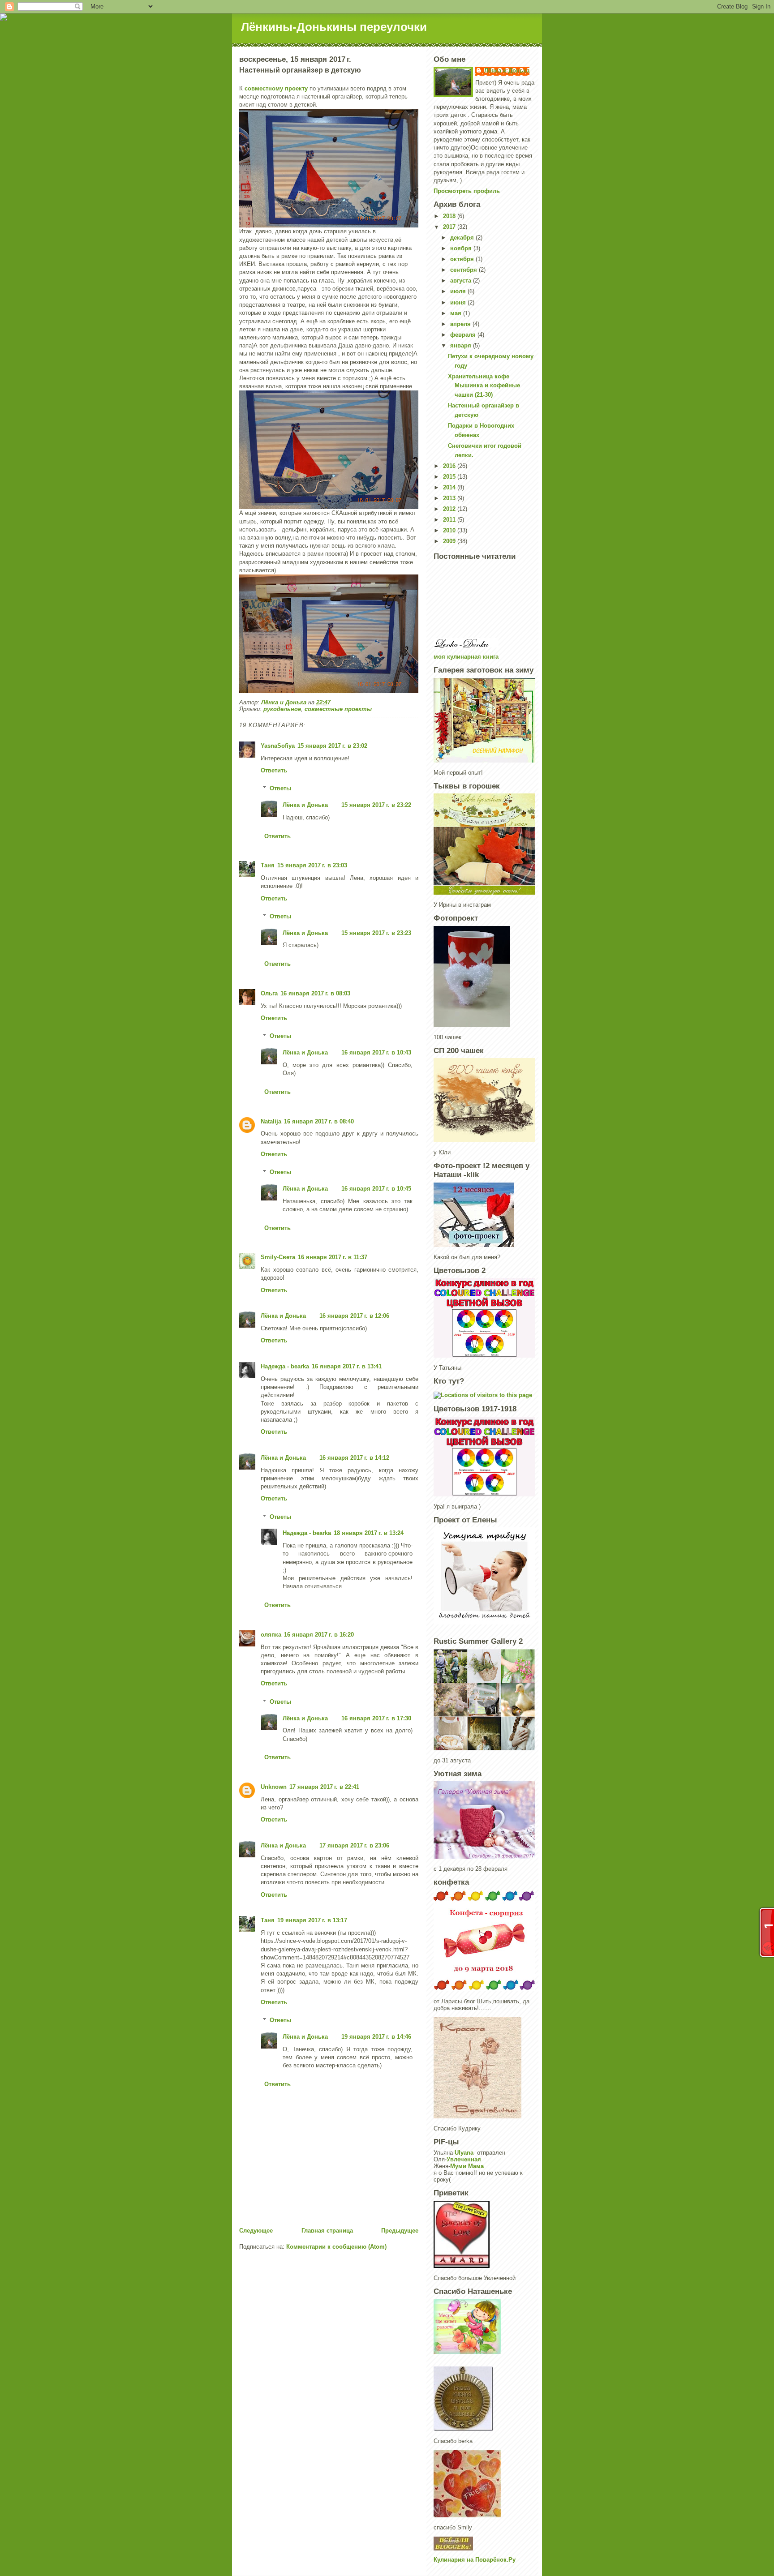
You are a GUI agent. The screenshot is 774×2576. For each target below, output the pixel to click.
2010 (450, 530)
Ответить (274, 770)
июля (459, 291)
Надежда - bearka (285, 1366)
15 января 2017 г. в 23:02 (332, 746)
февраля (464, 335)
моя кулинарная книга (466, 657)
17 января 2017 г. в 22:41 (324, 1787)
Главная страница (327, 2231)
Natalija (271, 1121)
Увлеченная (464, 2159)
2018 (450, 216)
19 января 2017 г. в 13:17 (312, 1920)
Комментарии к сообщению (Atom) (336, 2247)
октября (463, 259)
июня (459, 302)
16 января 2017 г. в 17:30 (376, 1718)
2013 (450, 498)
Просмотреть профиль (467, 191)
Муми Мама (467, 2166)
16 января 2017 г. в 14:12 (354, 1458)
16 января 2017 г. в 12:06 (354, 1316)
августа (462, 281)
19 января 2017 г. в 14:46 (376, 2037)
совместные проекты (338, 709)
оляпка (271, 1635)
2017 (450, 227)
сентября (464, 270)
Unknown (274, 1787)
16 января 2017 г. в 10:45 (376, 1189)
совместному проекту (276, 88)
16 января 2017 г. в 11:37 (333, 1257)
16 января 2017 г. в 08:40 (319, 1121)
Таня (268, 865)
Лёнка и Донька (305, 805)
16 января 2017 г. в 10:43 (376, 1052)
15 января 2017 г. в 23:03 (312, 865)
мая (457, 313)
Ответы (280, 788)
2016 (450, 466)
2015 (450, 477)
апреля (461, 324)
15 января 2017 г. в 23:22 (376, 805)
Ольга (269, 993)
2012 (450, 509)
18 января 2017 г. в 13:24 (369, 1533)
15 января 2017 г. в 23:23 (376, 933)
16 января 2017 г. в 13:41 (347, 1366)
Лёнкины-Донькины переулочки (334, 27)
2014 (450, 487)
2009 (450, 541)
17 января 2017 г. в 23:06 (354, 1845)
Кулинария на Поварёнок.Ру (475, 2560)
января (462, 345)
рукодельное (282, 709)
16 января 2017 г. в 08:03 (315, 993)
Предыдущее (400, 2231)
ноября (462, 248)
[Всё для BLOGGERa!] (484, 2544)
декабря (463, 238)
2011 (450, 520)
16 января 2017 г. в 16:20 (319, 1635)
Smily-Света (278, 1257)
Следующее (256, 2231)
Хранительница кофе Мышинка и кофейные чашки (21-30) (484, 386)
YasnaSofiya (278, 746)
